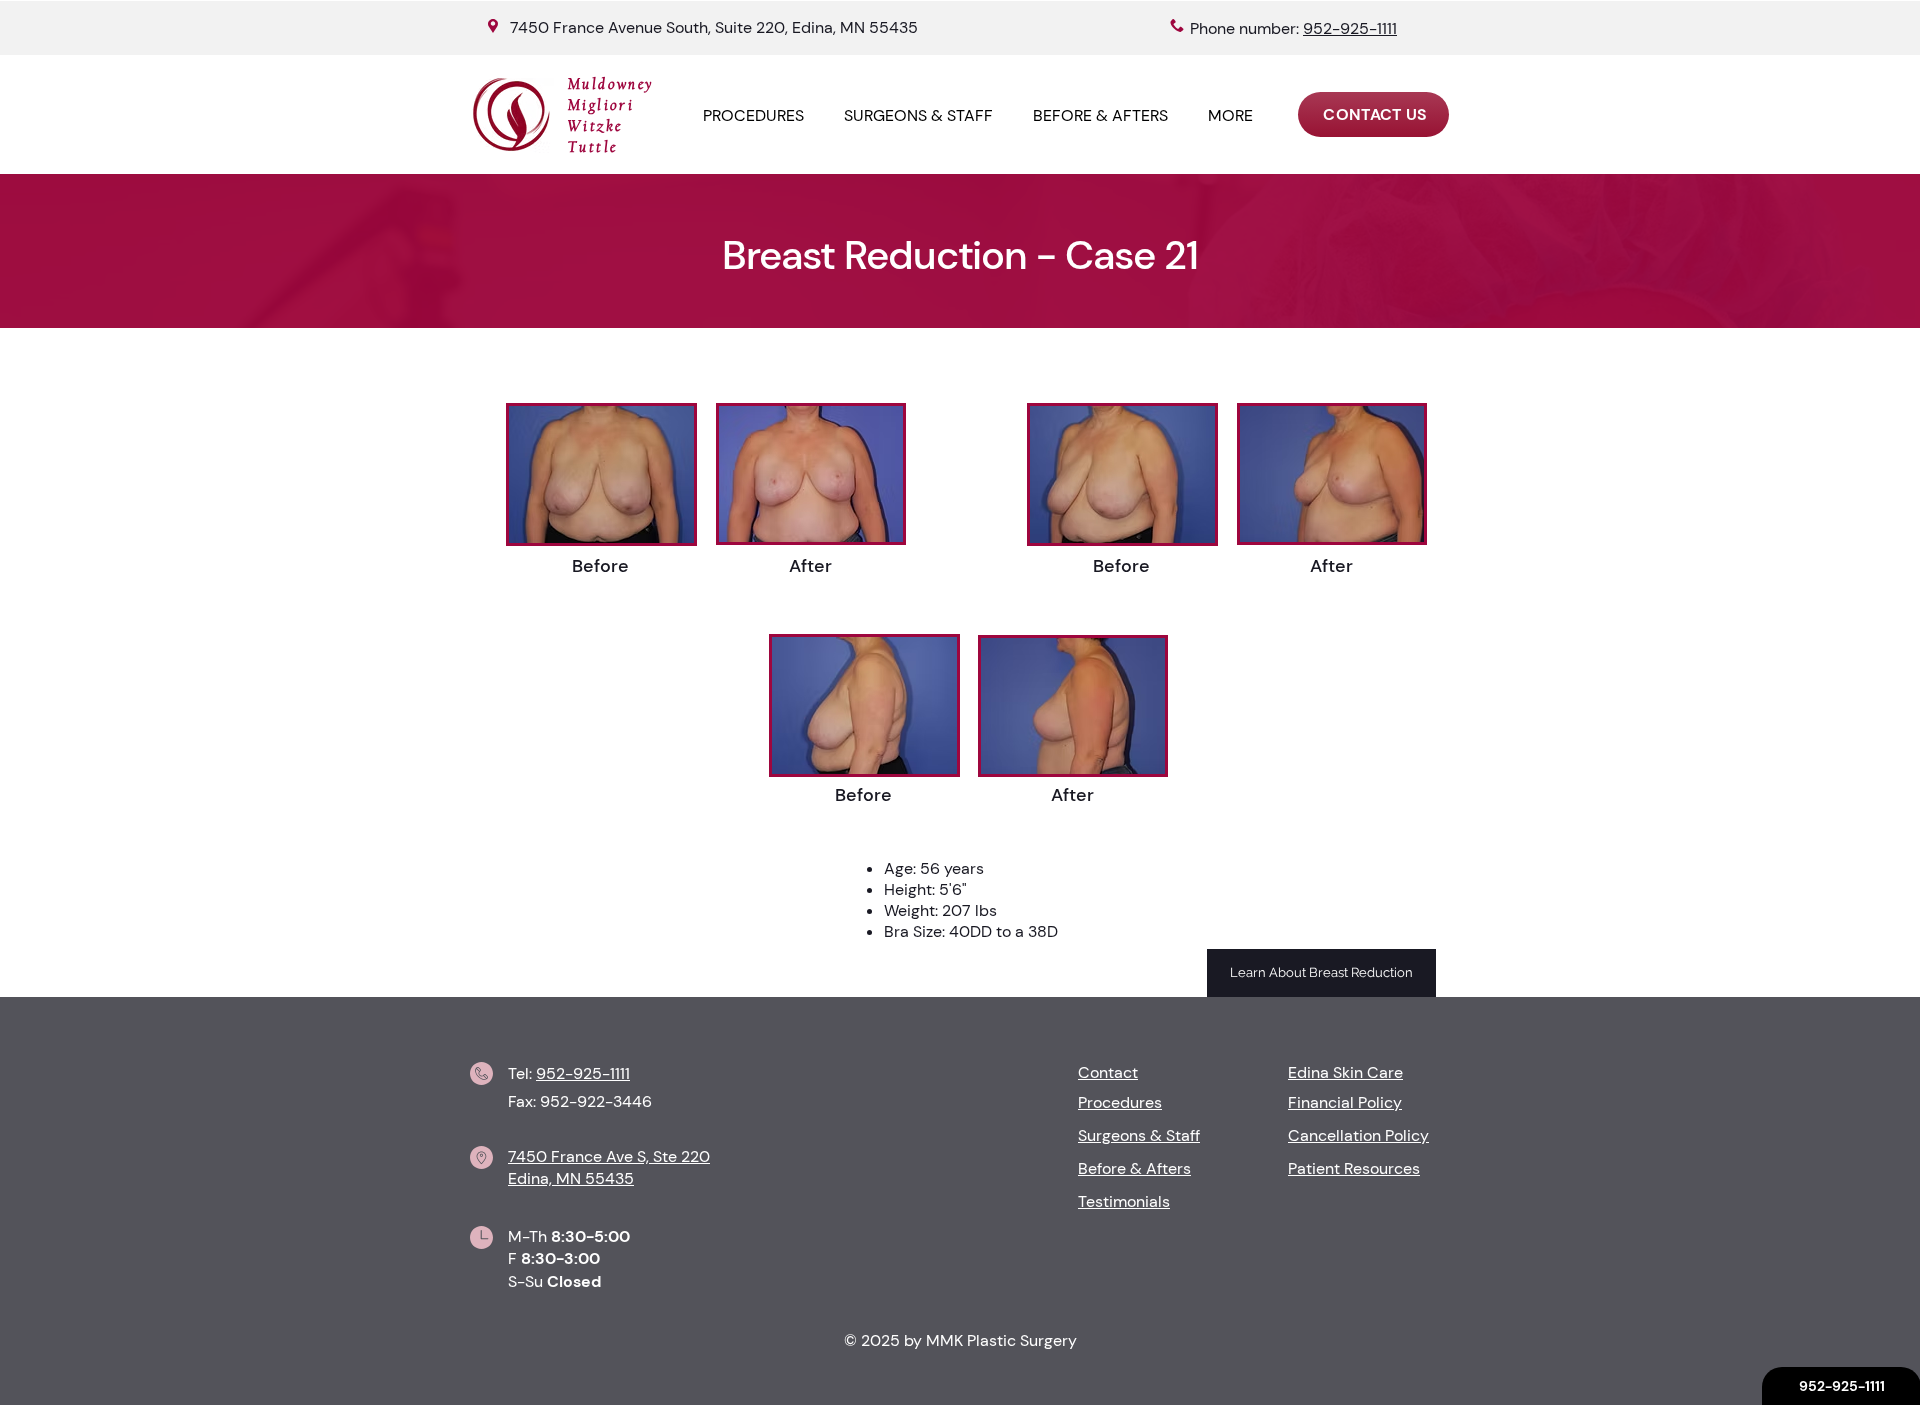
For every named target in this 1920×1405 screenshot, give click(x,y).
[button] (1230, 115)
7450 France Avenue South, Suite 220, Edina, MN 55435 (714, 27)
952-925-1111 (583, 1073)
